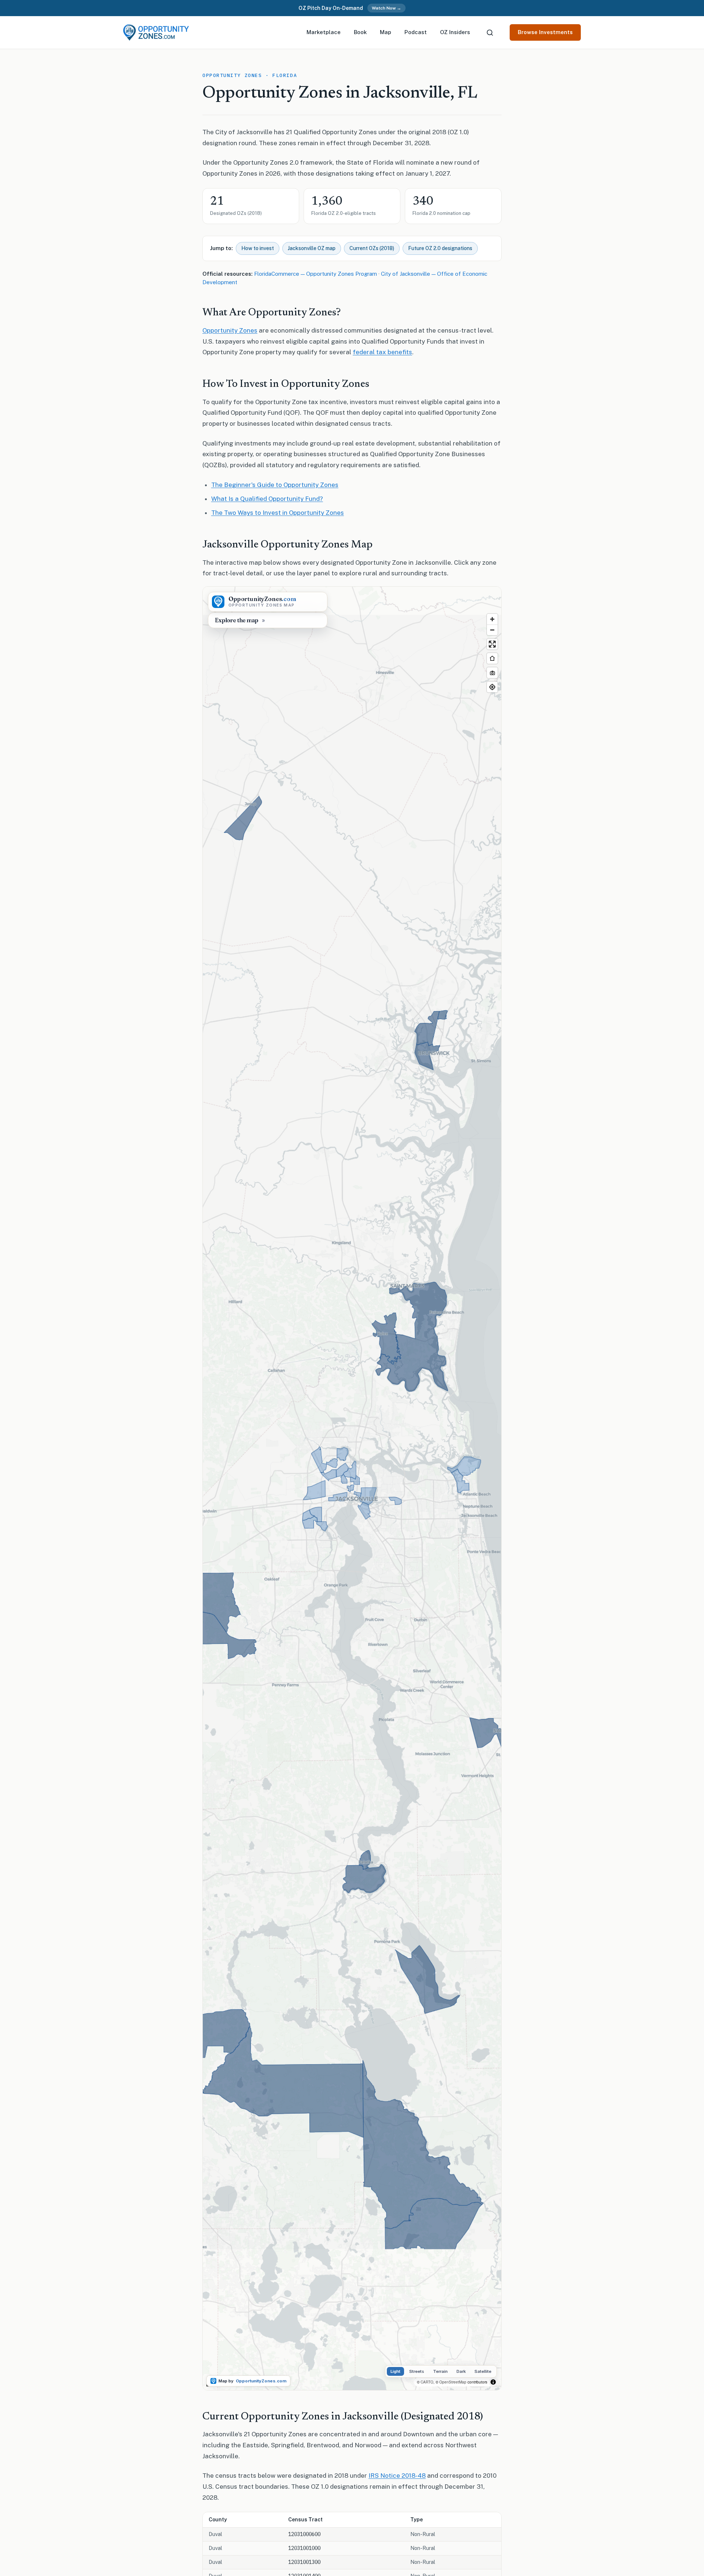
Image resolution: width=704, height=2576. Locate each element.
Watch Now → (386, 8)
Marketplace (324, 32)
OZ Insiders (455, 32)
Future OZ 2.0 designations (440, 248)
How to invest (258, 248)
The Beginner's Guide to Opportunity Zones (275, 485)
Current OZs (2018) (372, 248)
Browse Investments (545, 32)
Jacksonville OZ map (312, 248)
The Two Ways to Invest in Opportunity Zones (278, 513)
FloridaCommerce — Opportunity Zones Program (316, 274)
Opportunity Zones (230, 330)
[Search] (490, 33)
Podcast (416, 32)
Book (360, 32)
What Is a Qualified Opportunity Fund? (267, 499)
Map (386, 32)
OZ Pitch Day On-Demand (331, 8)
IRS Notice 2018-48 (397, 2476)
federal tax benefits (382, 352)
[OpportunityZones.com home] (156, 32)
